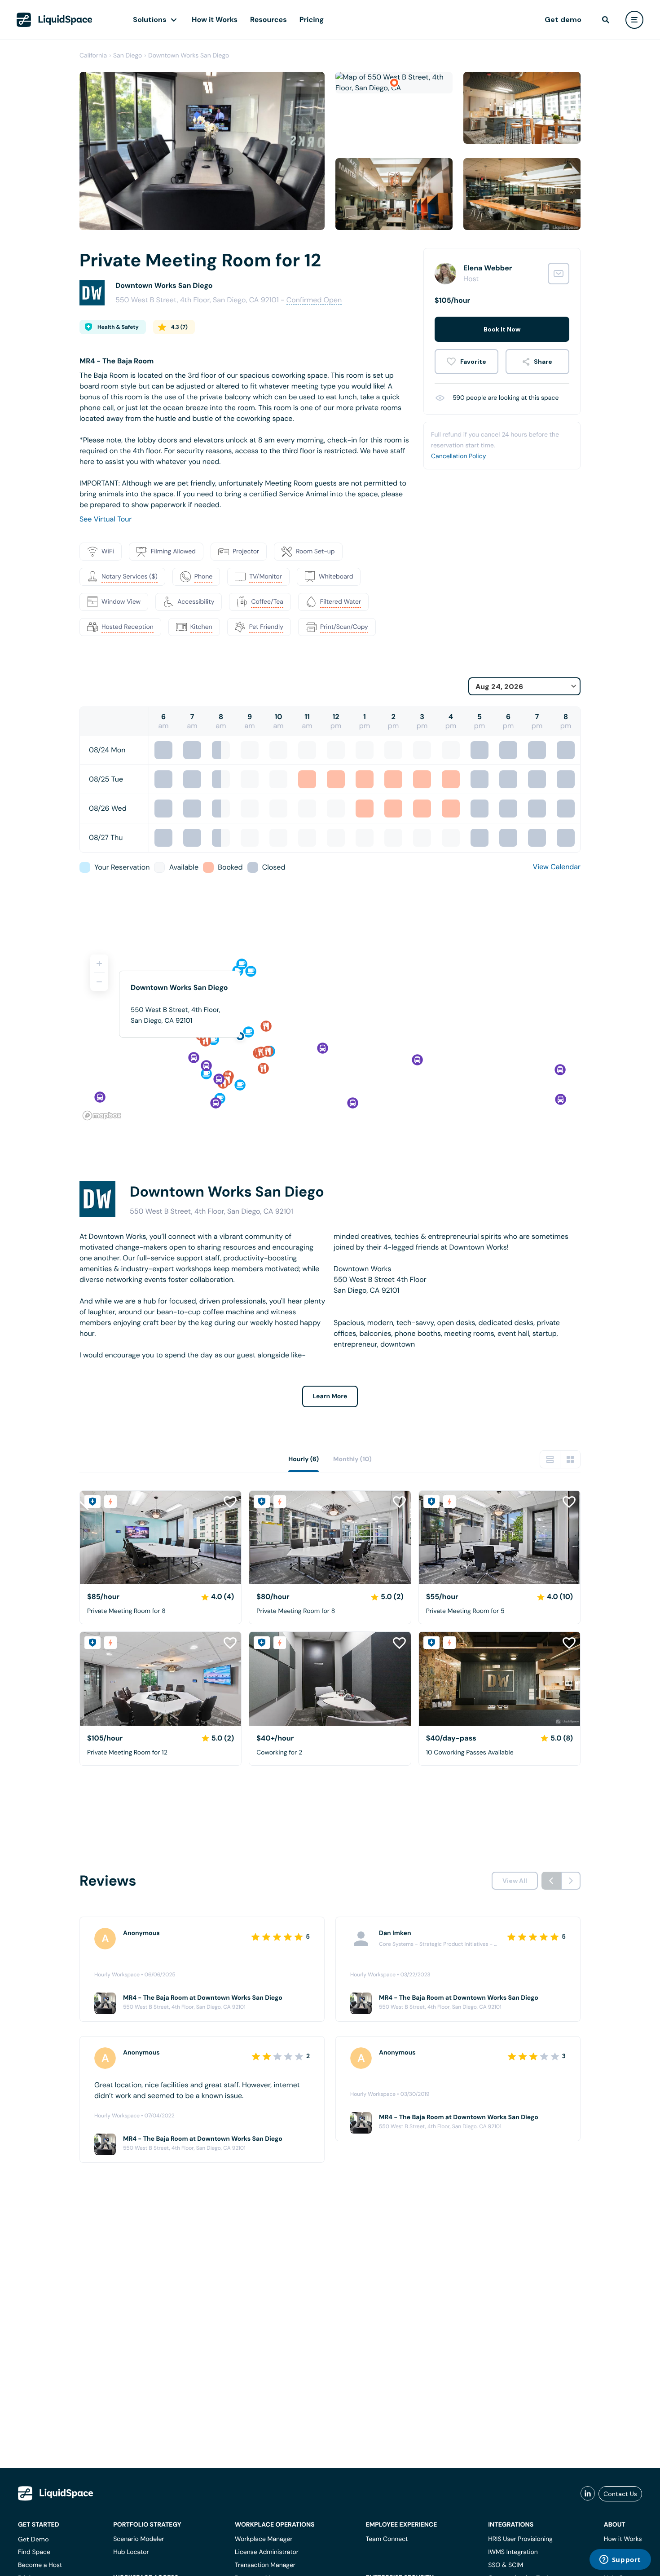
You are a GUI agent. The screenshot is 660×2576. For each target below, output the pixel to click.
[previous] (551, 1881)
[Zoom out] (99, 982)
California (93, 56)
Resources (268, 20)
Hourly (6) (304, 1459)
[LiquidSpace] (56, 2493)
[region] (330, 1034)
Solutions (150, 20)
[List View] (550, 1459)
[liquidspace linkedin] (588, 2494)
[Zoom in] (99, 963)
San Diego (128, 56)
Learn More (330, 1396)
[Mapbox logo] (102, 1116)
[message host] (559, 274)
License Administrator (267, 2552)
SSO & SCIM (506, 2565)
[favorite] (466, 362)
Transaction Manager (265, 2565)
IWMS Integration (513, 2552)
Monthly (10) (352, 1459)
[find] (606, 20)
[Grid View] (570, 1459)
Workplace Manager (264, 2539)
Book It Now (502, 329)
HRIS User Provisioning (520, 2539)
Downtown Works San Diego (189, 56)
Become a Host (40, 2565)
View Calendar (557, 867)
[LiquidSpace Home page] (55, 20)
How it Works (215, 20)
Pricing (312, 20)
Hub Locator (131, 2552)
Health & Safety (118, 327)
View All (515, 1881)
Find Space (34, 2552)
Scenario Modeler (139, 2539)
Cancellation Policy (459, 456)
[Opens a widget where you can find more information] (620, 2560)
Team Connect (387, 2539)
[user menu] (634, 20)
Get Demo (33, 2539)
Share (543, 362)
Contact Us (620, 2494)
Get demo (563, 20)
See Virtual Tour (106, 519)
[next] (571, 1881)
